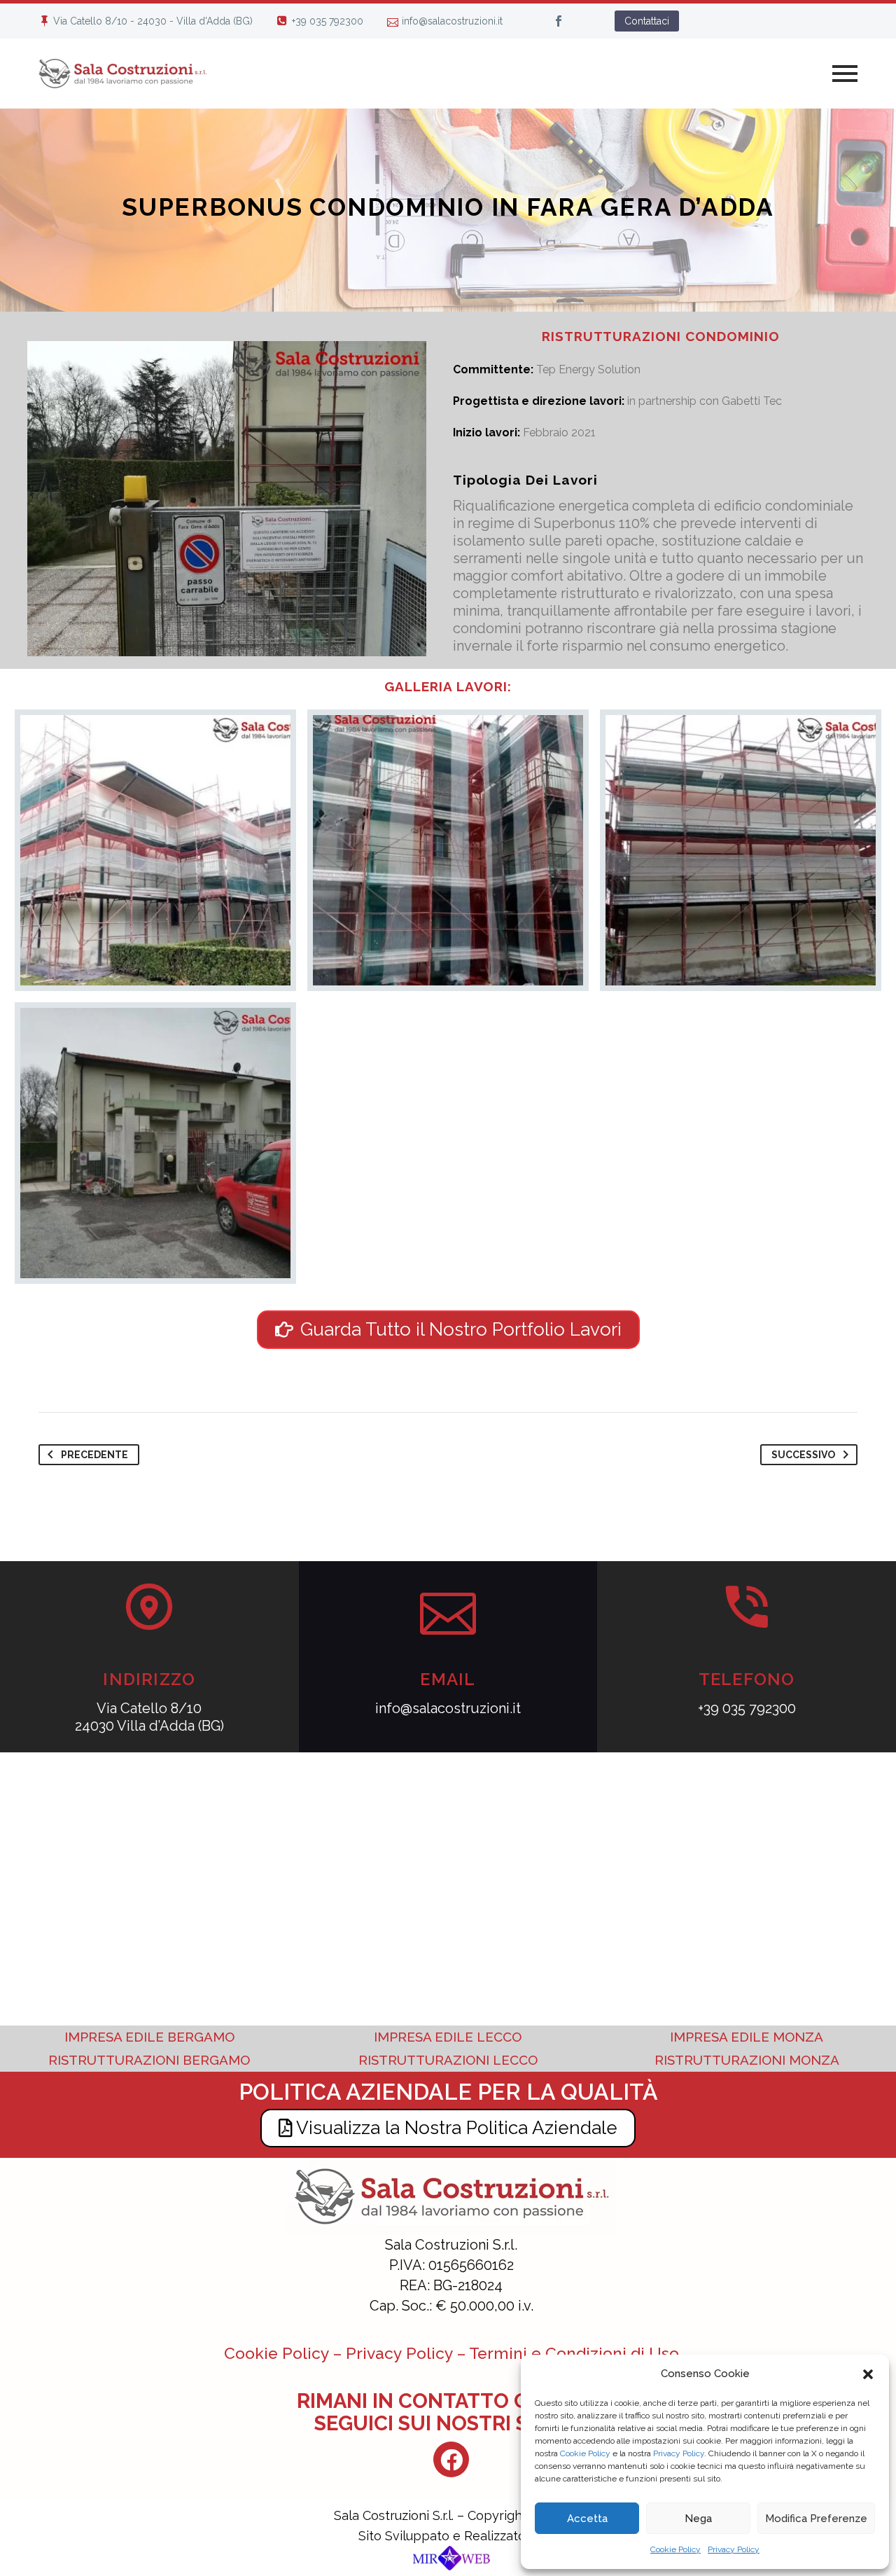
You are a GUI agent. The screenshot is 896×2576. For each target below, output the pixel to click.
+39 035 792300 (328, 21)
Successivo (803, 1455)
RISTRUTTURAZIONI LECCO (448, 2060)
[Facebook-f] (451, 2459)
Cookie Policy (585, 2453)
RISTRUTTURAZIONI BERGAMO (149, 2060)
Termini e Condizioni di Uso (574, 2353)
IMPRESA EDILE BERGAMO (149, 2037)
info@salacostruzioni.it (452, 21)
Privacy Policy (679, 2453)
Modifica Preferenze (816, 2519)
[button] (868, 2374)
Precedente (94, 1455)
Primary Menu (845, 74)
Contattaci (647, 21)
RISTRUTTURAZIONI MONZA (747, 2060)
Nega (698, 2519)
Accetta (587, 2519)
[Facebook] (559, 21)
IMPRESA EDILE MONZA (747, 2037)
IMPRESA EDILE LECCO (448, 2037)
